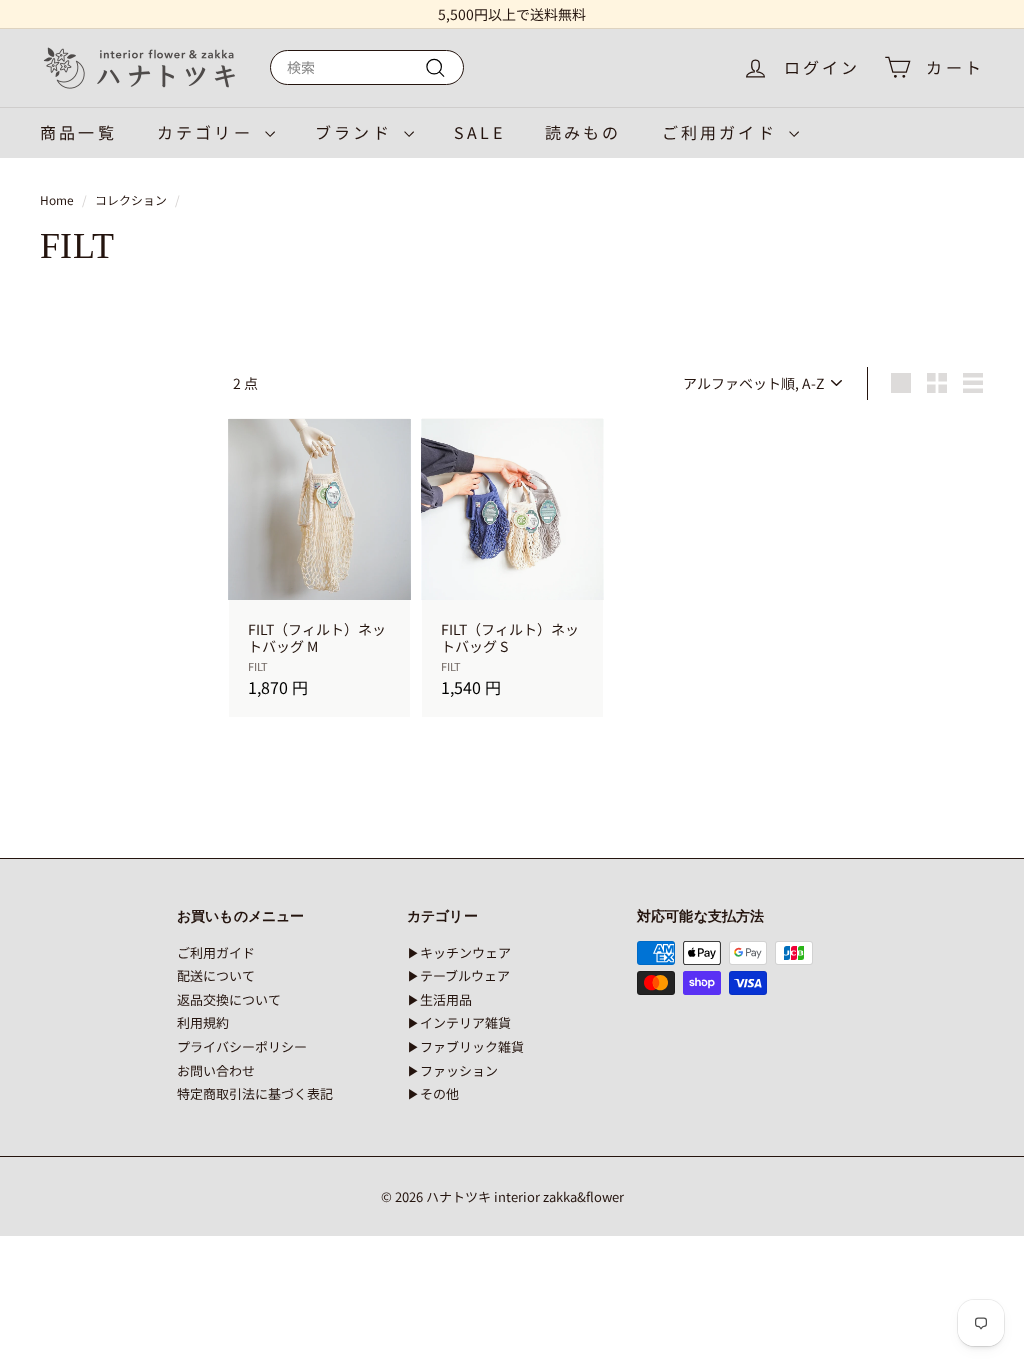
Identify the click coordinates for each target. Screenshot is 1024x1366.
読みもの (583, 132)
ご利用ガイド (723, 132)
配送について (216, 975)
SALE (479, 132)
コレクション (131, 199)
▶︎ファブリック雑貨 (465, 1046)
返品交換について (229, 999)
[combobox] (367, 67)
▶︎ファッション (452, 1070)
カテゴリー (208, 132)
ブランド (357, 132)
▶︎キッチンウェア (459, 952)
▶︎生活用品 (439, 999)
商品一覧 (78, 132)
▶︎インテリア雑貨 (459, 1022)
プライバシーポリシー (242, 1046)
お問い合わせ (216, 1070)
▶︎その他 (433, 1093)
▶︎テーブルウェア (458, 975)
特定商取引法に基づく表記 (255, 1093)
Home (57, 199)
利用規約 (203, 1022)
